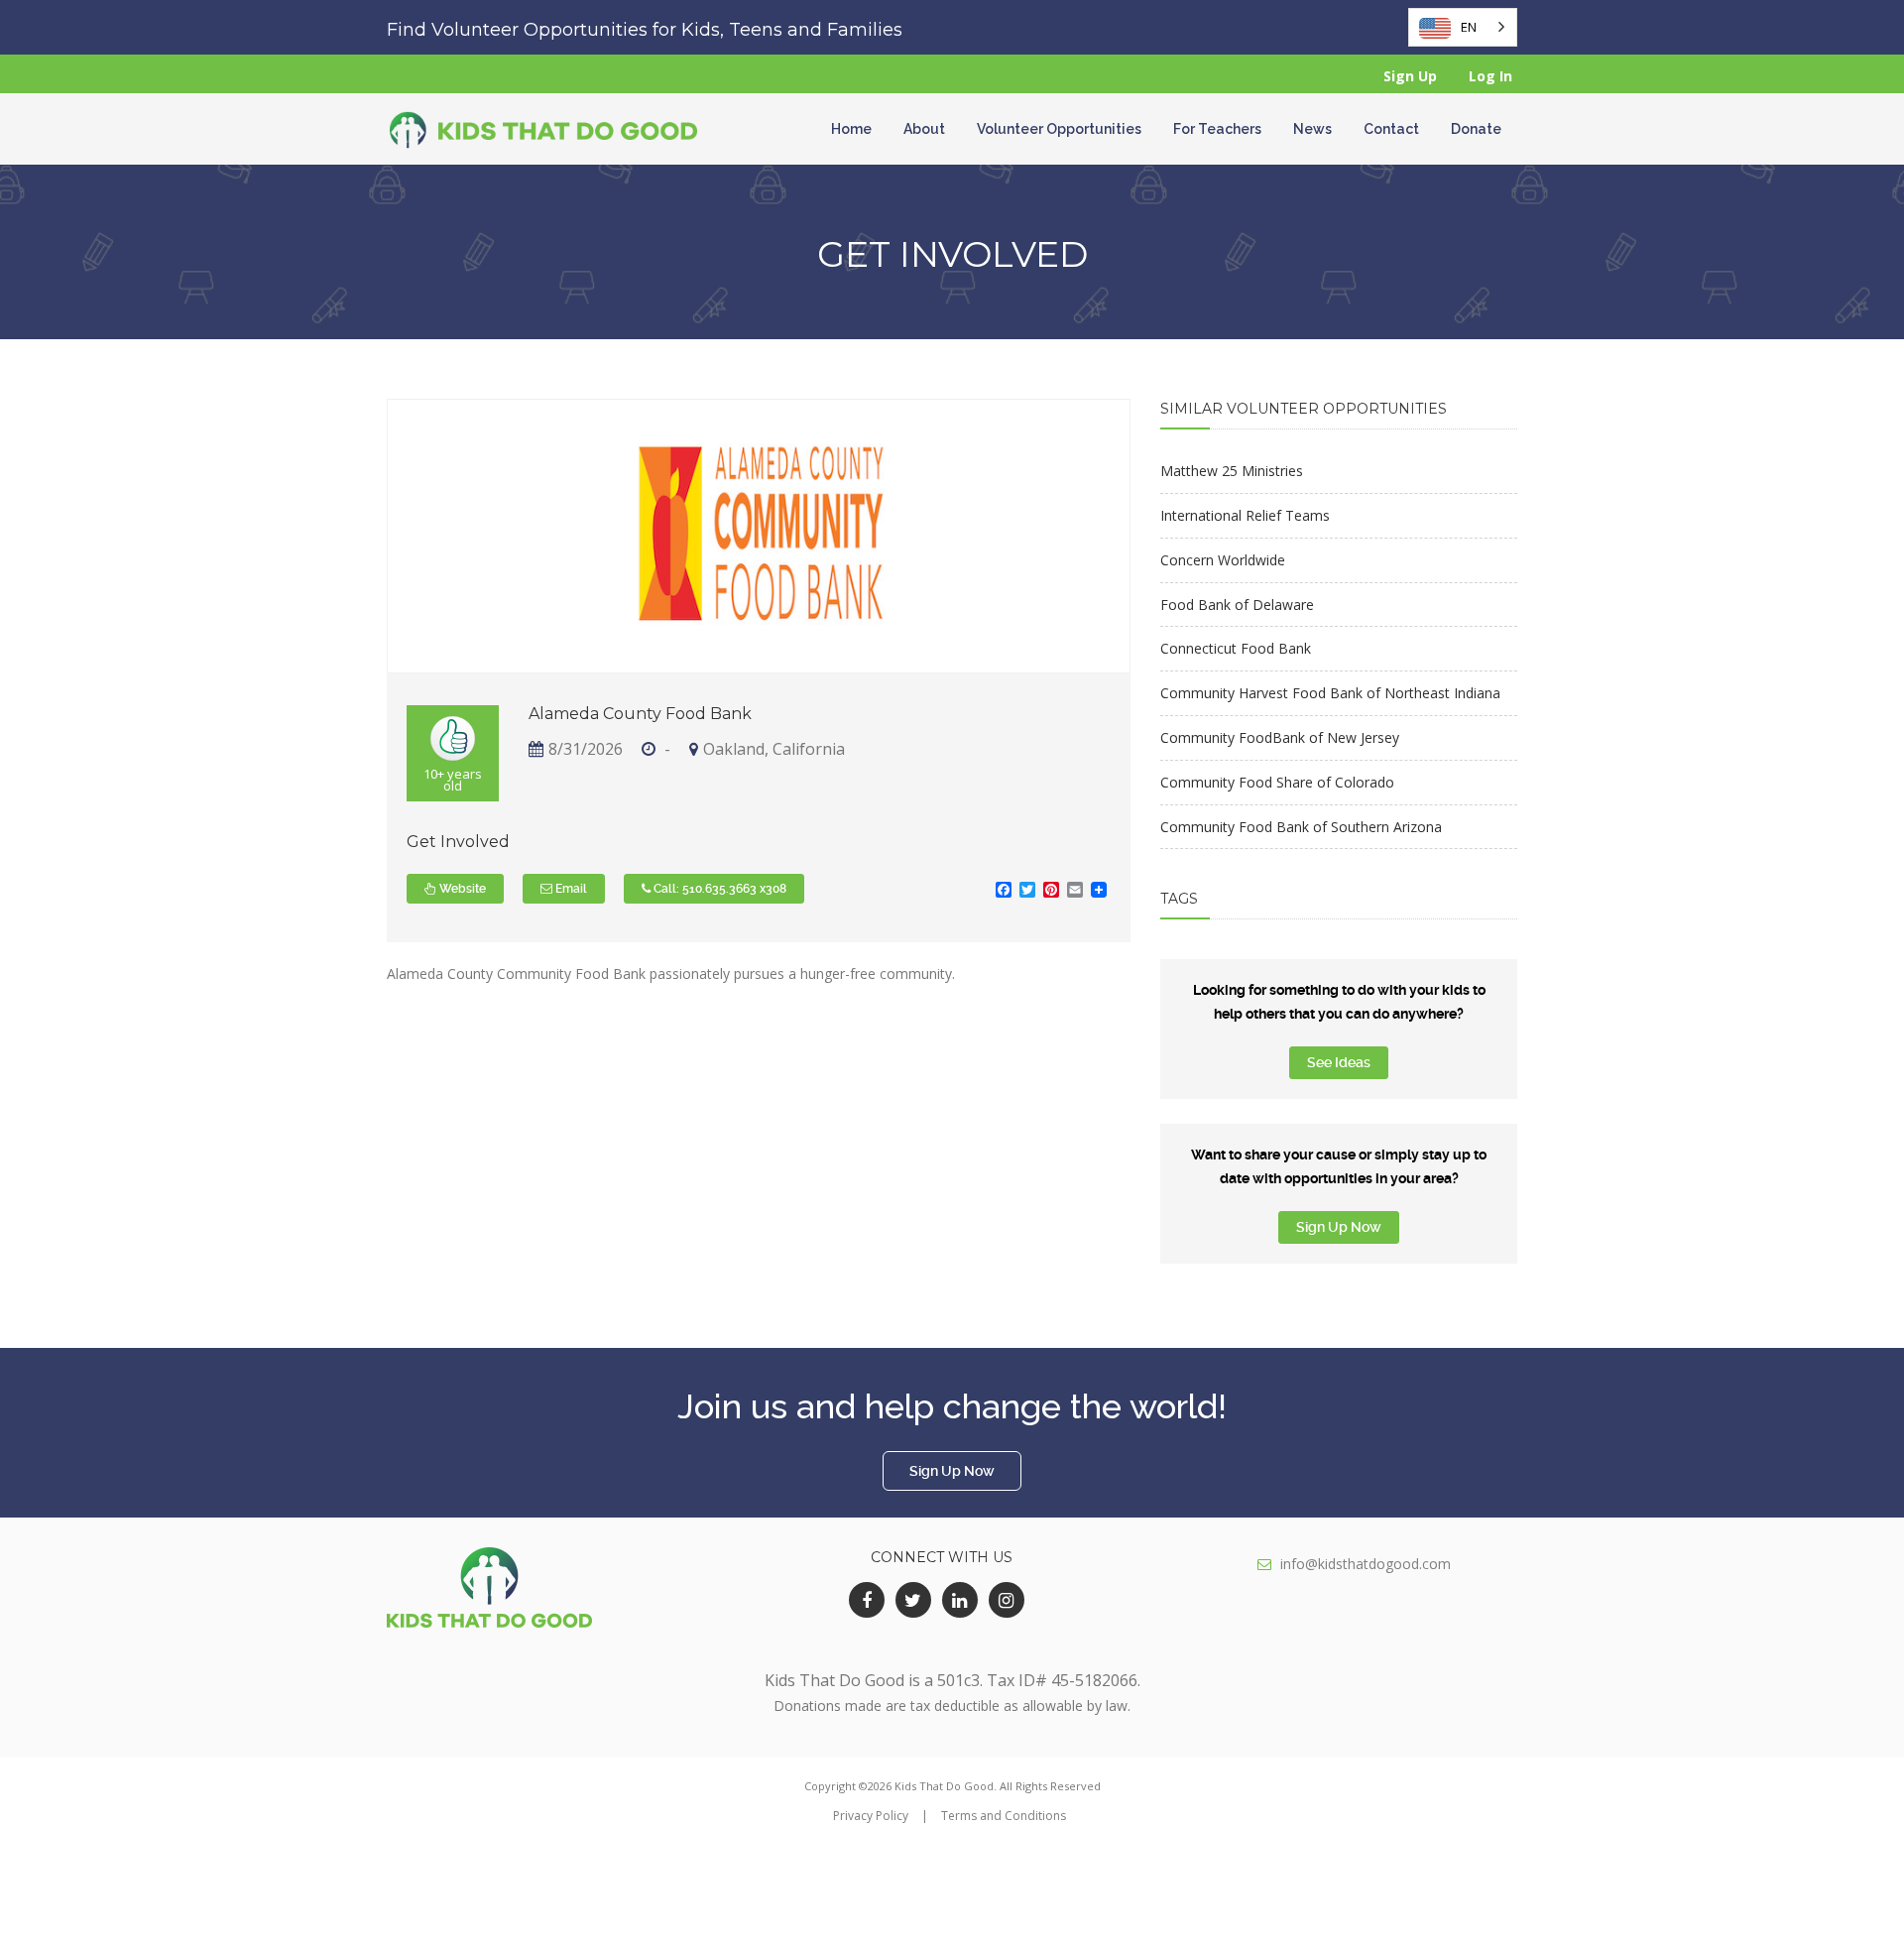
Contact (1391, 129)
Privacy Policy (871, 1816)
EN (1469, 27)
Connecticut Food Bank (1236, 648)
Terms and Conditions (1004, 1816)
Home (851, 129)
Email (570, 889)
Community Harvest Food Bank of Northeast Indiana (1330, 693)
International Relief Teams (1245, 515)
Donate (1476, 129)
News (1312, 129)
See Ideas (1339, 1062)
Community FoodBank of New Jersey (1280, 737)
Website (461, 889)
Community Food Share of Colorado (1277, 782)
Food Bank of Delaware (1237, 605)
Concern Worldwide (1223, 560)
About (924, 129)
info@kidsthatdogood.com (1366, 1564)
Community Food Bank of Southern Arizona (1301, 827)
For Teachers (1217, 129)
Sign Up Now (1339, 1227)
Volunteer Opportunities (1059, 129)
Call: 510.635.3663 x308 (718, 889)
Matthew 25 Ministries (1232, 471)
